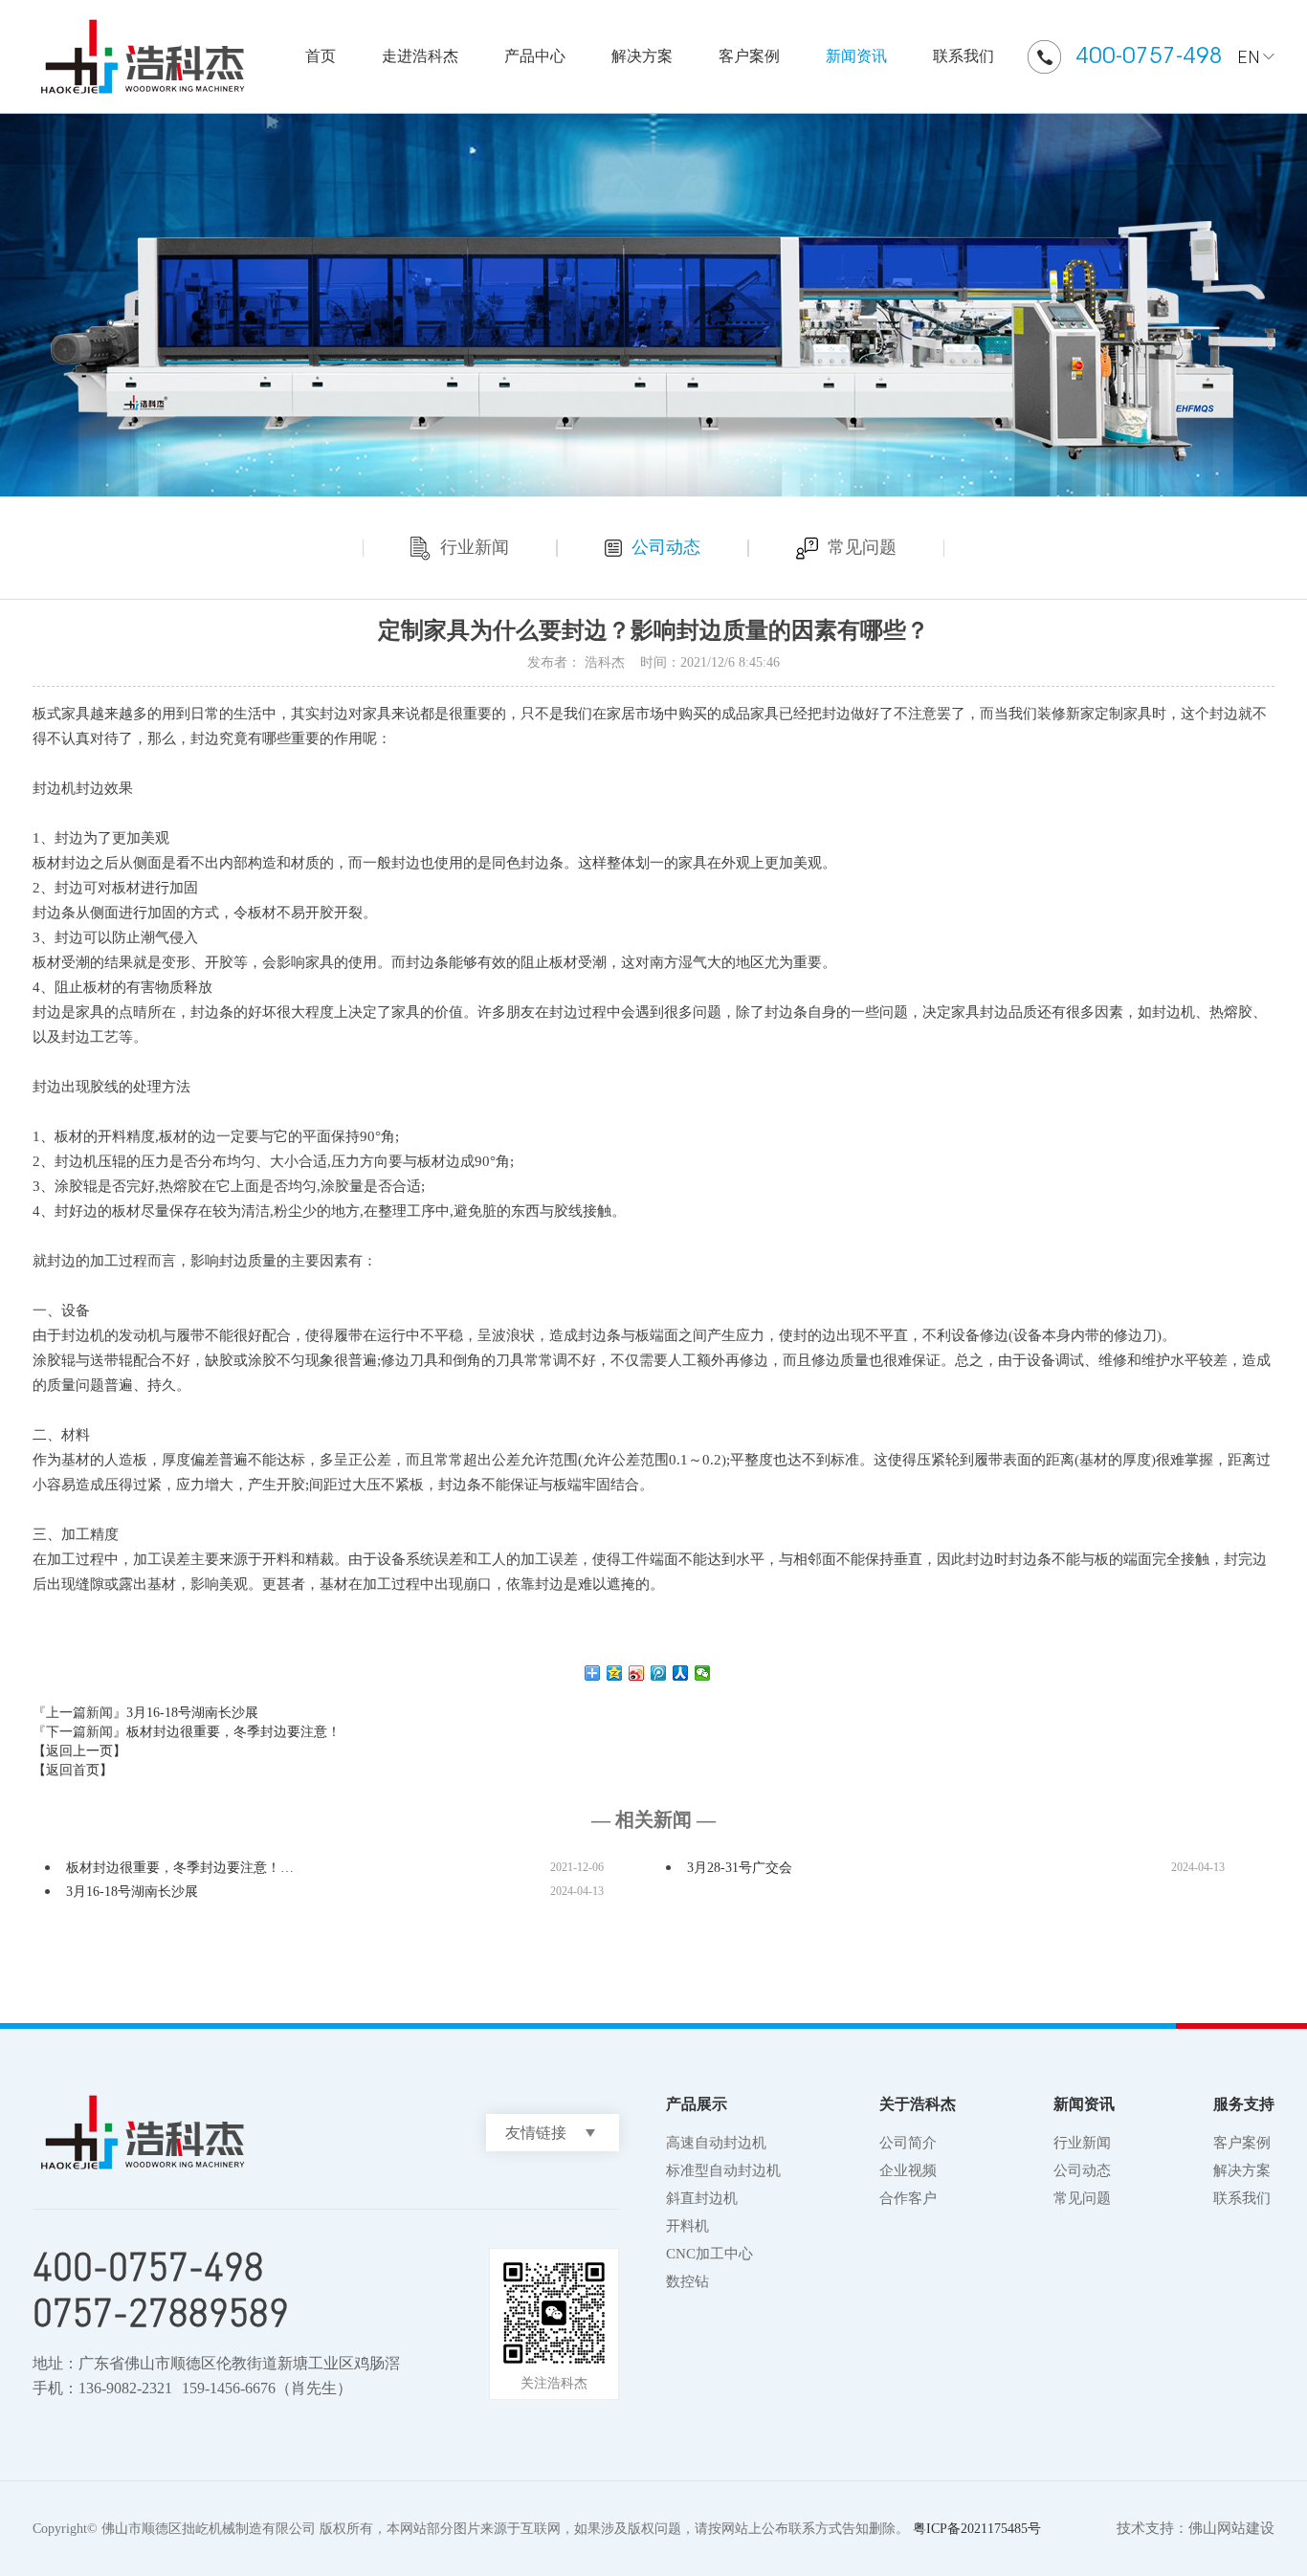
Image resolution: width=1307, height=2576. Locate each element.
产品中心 (535, 56)
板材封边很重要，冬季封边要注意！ (233, 1732)
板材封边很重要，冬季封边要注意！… (180, 1868)
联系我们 (964, 56)
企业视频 (908, 2170)
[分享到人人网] (681, 1673)
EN (1249, 56)
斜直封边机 (702, 2198)
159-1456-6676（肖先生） (267, 2388)
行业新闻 (475, 547)
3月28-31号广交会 (740, 1868)
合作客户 (908, 2198)
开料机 (687, 2226)
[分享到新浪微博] (637, 1673)
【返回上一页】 (79, 1751)
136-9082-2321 (125, 2388)
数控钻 (687, 2281)
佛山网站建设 (1231, 2528)
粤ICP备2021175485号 (977, 2529)
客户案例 (749, 56)
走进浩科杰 (420, 56)
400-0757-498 (1149, 55)
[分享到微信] (703, 1673)
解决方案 (642, 56)
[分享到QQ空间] (615, 1673)
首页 (321, 56)
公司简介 (908, 2143)
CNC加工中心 (709, 2254)
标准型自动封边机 (723, 2170)
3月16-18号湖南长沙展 (192, 1713)
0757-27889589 (161, 2312)
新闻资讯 (856, 56)
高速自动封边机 (716, 2143)
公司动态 (666, 547)
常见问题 (862, 547)
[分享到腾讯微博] (659, 1673)
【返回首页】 (73, 1770)
